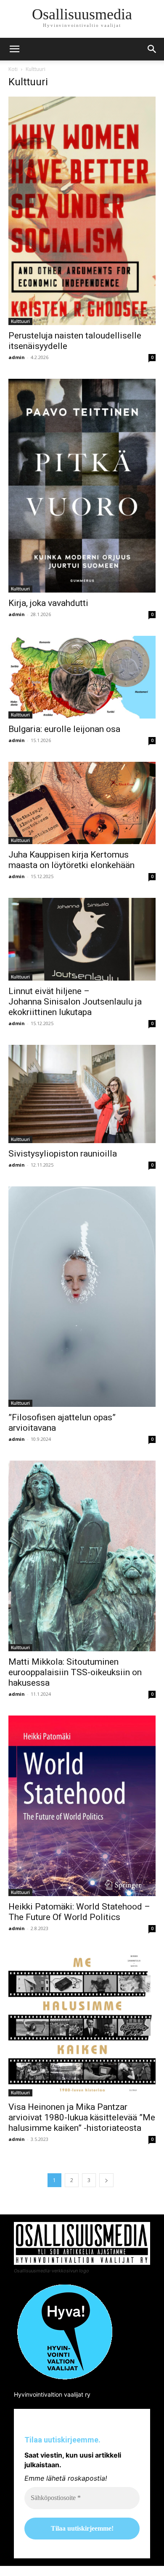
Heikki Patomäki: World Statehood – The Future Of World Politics (79, 1912)
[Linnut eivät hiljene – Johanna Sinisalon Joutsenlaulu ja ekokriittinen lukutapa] (82, 939)
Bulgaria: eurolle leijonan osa (64, 729)
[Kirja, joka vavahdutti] (82, 486)
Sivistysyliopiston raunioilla (63, 1154)
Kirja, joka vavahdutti (48, 603)
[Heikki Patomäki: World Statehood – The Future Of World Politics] (82, 1806)
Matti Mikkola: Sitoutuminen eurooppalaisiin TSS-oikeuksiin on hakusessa (75, 1672)
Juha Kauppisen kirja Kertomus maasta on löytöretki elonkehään (71, 860)
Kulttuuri (20, 321)
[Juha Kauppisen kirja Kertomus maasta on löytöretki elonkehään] (82, 803)
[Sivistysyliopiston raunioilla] (82, 1094)
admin (17, 357)
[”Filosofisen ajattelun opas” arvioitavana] (82, 1297)
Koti (13, 69)
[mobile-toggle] (14, 49)
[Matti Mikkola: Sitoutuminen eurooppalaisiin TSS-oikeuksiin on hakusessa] (82, 1556)
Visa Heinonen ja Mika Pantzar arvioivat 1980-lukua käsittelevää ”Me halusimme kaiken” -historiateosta (82, 2117)
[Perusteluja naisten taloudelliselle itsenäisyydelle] (82, 211)
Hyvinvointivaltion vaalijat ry (52, 2394)
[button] (152, 49)
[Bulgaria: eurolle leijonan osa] (82, 677)
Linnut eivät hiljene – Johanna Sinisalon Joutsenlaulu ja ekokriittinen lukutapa (75, 1002)
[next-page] (106, 2180)
